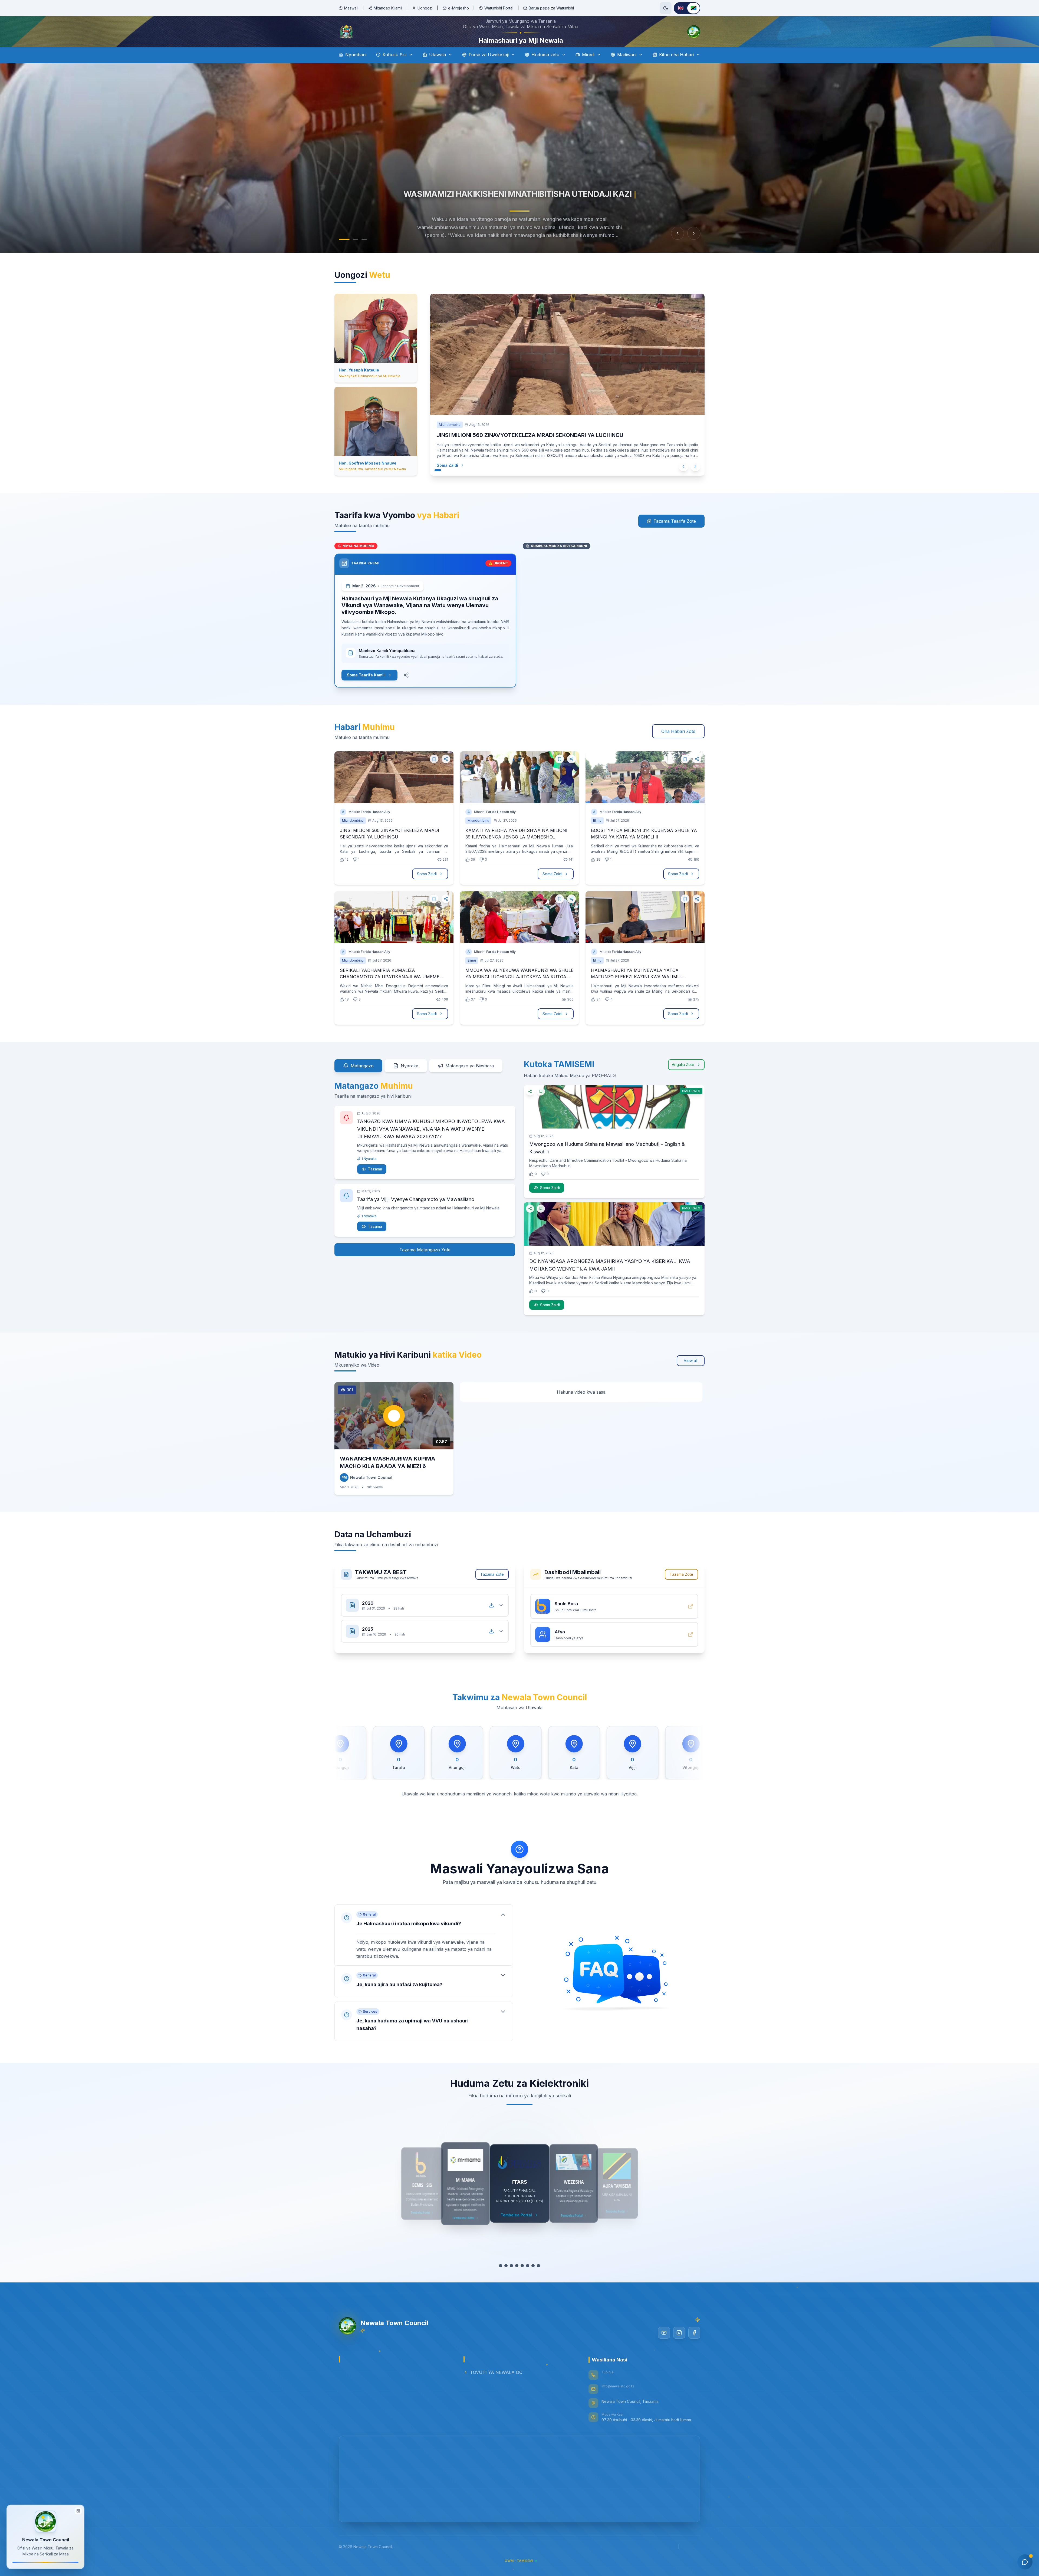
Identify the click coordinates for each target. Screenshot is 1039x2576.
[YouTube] (664, 2348)
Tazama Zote (492, 1589)
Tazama (375, 1184)
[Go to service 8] (538, 2281)
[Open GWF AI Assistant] (1025, 2562)
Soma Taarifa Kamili (366, 690)
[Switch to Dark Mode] (666, 8)
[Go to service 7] (533, 2281)
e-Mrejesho (458, 8)
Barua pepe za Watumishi (551, 8)
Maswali (351, 8)
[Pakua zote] (491, 1620)
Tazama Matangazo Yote (425, 1265)
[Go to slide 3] (359, 254)
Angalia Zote (683, 1080)
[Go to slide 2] (350, 254)
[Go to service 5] (522, 2281)
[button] (424, 1945)
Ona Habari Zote (678, 746)
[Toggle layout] (78, 2511)
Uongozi (425, 8)
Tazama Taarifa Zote (675, 536)
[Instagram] (679, 2348)
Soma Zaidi (447, 480)
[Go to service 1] (501, 2281)
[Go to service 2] (506, 2281)
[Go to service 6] (528, 2281)
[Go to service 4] (517, 2281)
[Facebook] (694, 2348)
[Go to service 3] (511, 2281)
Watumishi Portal (499, 8)
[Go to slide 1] (341, 254)
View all (691, 1376)
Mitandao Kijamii (388, 8)
